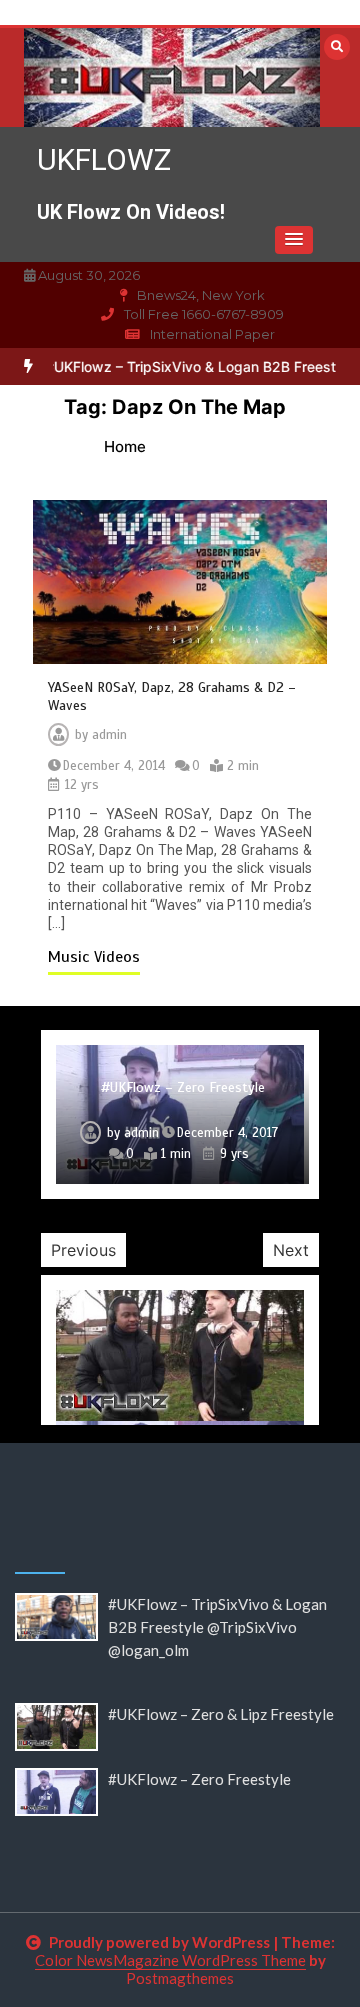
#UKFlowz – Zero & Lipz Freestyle (221, 1714)
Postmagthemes (180, 1978)
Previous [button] (83, 1250)
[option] (180, 1114)
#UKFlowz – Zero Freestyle (183, 1087)
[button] (294, 240)
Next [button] (291, 1250)
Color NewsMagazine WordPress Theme (170, 1960)
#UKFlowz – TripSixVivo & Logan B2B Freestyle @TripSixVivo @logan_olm (217, 1627)
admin (109, 735)
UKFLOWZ (104, 159)
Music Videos (94, 957)
